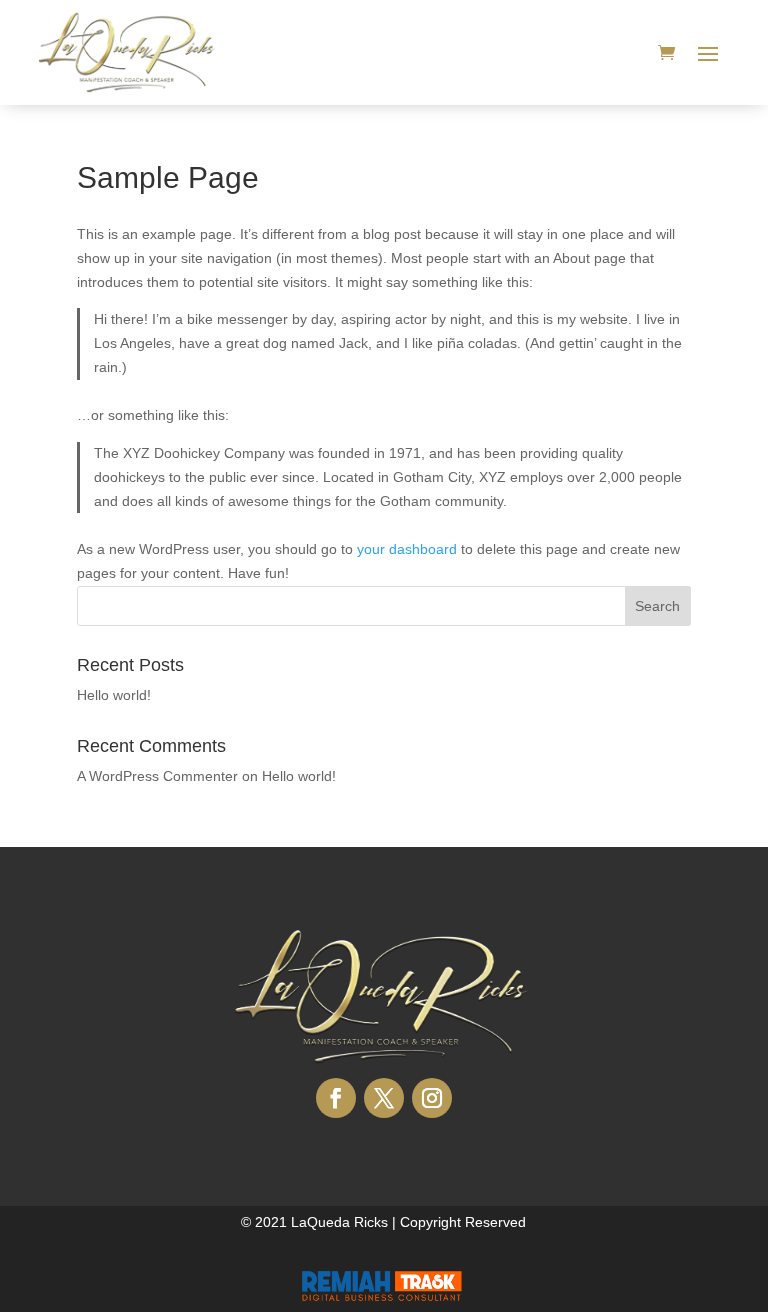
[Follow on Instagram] (432, 1098)
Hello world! (114, 695)
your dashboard (407, 549)
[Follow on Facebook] (336, 1098)
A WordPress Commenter (157, 776)
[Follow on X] (384, 1098)
